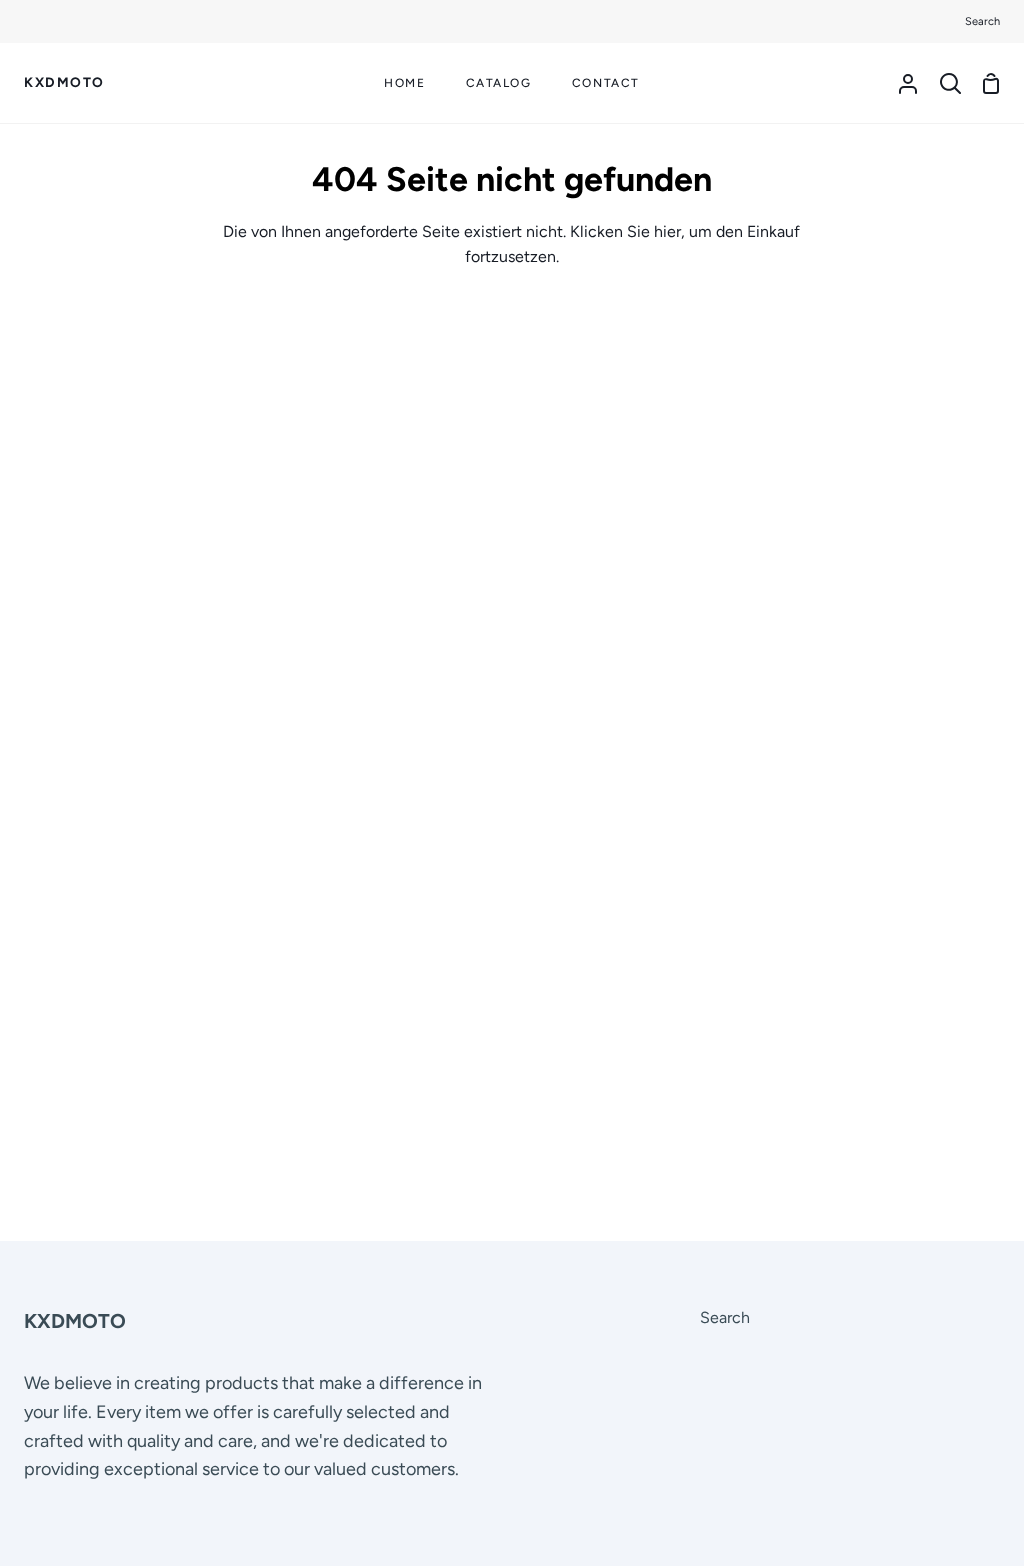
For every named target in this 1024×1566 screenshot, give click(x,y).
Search (725, 1317)
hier (667, 231)
